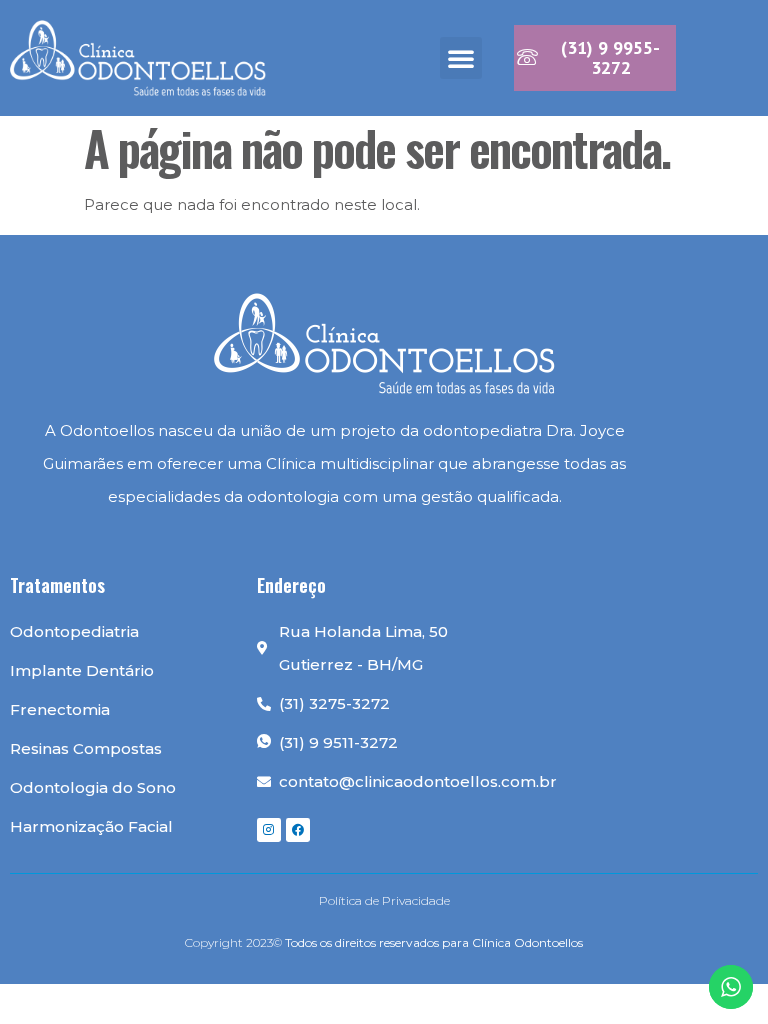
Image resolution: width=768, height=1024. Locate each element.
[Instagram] (269, 830)
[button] (461, 58)
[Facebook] (298, 830)
